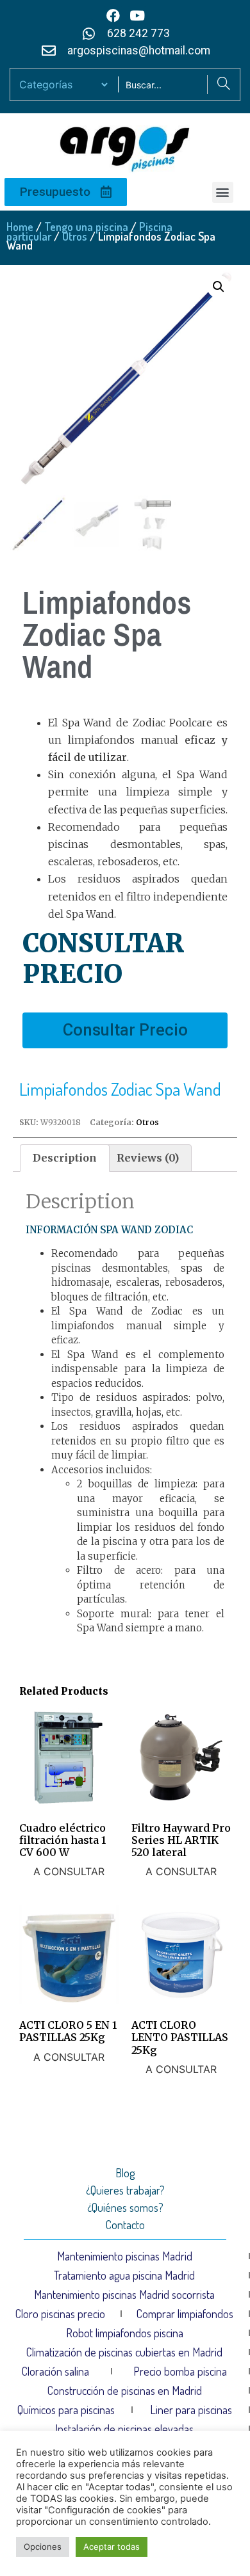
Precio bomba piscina (180, 2371)
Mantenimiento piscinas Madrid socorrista (124, 2294)
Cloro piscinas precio (60, 2314)
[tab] (65, 1158)
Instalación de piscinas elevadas (124, 2429)
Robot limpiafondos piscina (125, 2333)
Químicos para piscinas (66, 2410)
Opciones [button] (43, 2547)
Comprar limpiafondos (185, 2314)
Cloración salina (55, 2371)
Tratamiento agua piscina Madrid (124, 2275)
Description (65, 1158)
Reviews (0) (148, 1158)
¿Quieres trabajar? (125, 2190)
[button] (223, 192)
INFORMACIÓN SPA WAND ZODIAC (109, 1230)
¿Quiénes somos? (125, 2207)
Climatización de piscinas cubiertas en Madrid (124, 2352)
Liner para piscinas (191, 2410)
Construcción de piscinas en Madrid (125, 2390)
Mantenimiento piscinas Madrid (125, 2256)
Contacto (125, 2225)
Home (20, 227)
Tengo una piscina (86, 227)
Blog (125, 2173)
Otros (75, 236)
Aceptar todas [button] (112, 2547)
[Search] (223, 84)
